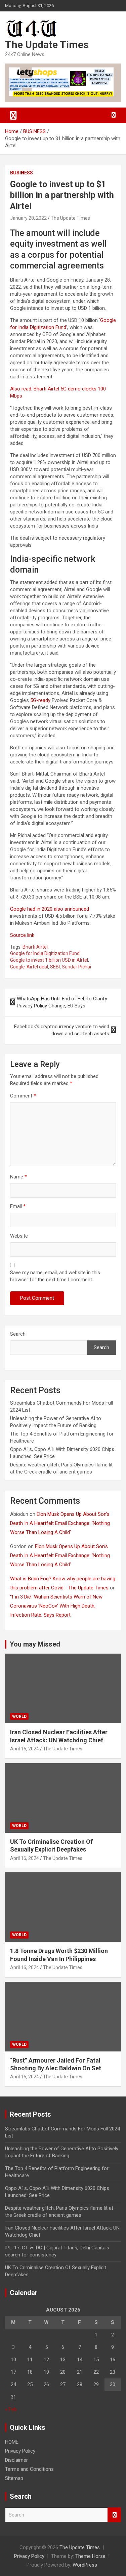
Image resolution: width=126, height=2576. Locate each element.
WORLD (19, 1716)
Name (18, 1177)
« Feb (11, 2409)
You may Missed (35, 1644)
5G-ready (40, 700)
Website (19, 1236)
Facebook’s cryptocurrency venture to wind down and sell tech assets (62, 1030)
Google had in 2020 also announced (50, 909)
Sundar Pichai (76, 967)
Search (18, 1334)
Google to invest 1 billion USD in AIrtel (49, 960)
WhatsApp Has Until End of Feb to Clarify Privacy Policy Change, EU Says (62, 1002)
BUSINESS (22, 173)
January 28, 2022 (28, 218)
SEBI (55, 967)
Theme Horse (90, 2556)
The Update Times (47, 45)
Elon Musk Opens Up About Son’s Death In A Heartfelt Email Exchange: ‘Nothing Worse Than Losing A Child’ (60, 1523)
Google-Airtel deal (29, 967)
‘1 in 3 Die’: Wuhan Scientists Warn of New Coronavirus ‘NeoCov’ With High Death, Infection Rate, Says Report (56, 1606)
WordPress (85, 2565)
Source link (22, 935)
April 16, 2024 (25, 1749)
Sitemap (14, 2478)
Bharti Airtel (35, 947)
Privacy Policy (20, 2451)
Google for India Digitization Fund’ (45, 953)
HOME (12, 2442)
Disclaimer (16, 2460)
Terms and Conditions (29, 2469)
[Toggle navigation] (13, 115)
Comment (23, 1096)
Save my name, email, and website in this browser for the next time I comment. (55, 1276)
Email (18, 1206)
